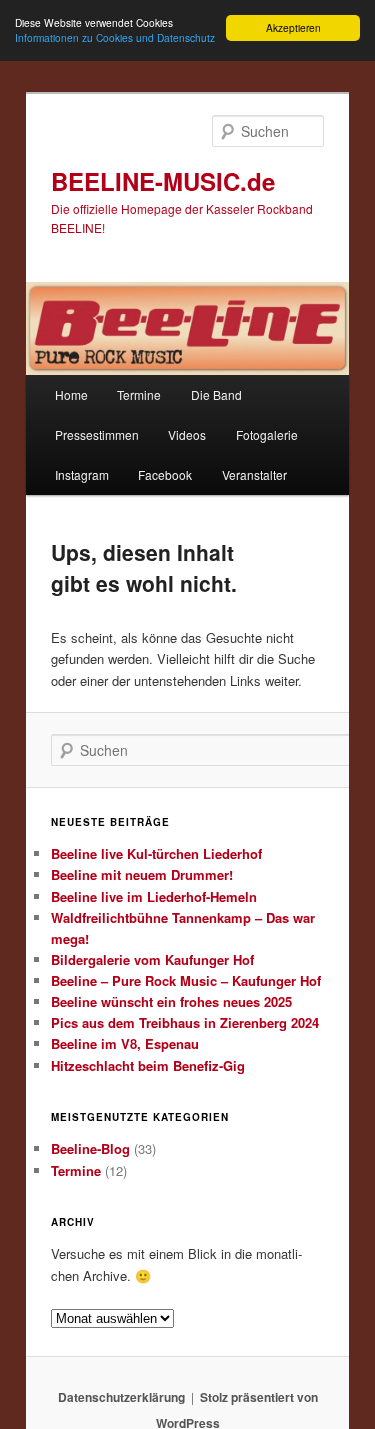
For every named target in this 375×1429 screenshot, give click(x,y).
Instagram (82, 474)
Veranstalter (254, 474)
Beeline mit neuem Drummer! (142, 874)
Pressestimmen (97, 434)
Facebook (165, 474)
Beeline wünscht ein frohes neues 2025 (171, 1001)
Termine (139, 394)
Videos (187, 434)
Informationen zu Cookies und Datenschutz (115, 37)
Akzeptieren (293, 27)
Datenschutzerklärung (121, 1397)
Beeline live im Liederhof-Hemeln (154, 896)
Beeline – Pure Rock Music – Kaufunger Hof (186, 980)
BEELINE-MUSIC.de (163, 181)
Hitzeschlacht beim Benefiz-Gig (148, 1065)
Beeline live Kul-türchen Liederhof (156, 853)
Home (71, 394)
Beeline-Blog (90, 1148)
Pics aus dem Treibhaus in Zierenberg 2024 (185, 1022)
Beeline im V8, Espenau (125, 1043)
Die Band (216, 394)
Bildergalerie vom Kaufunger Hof (152, 959)
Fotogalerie (267, 434)
